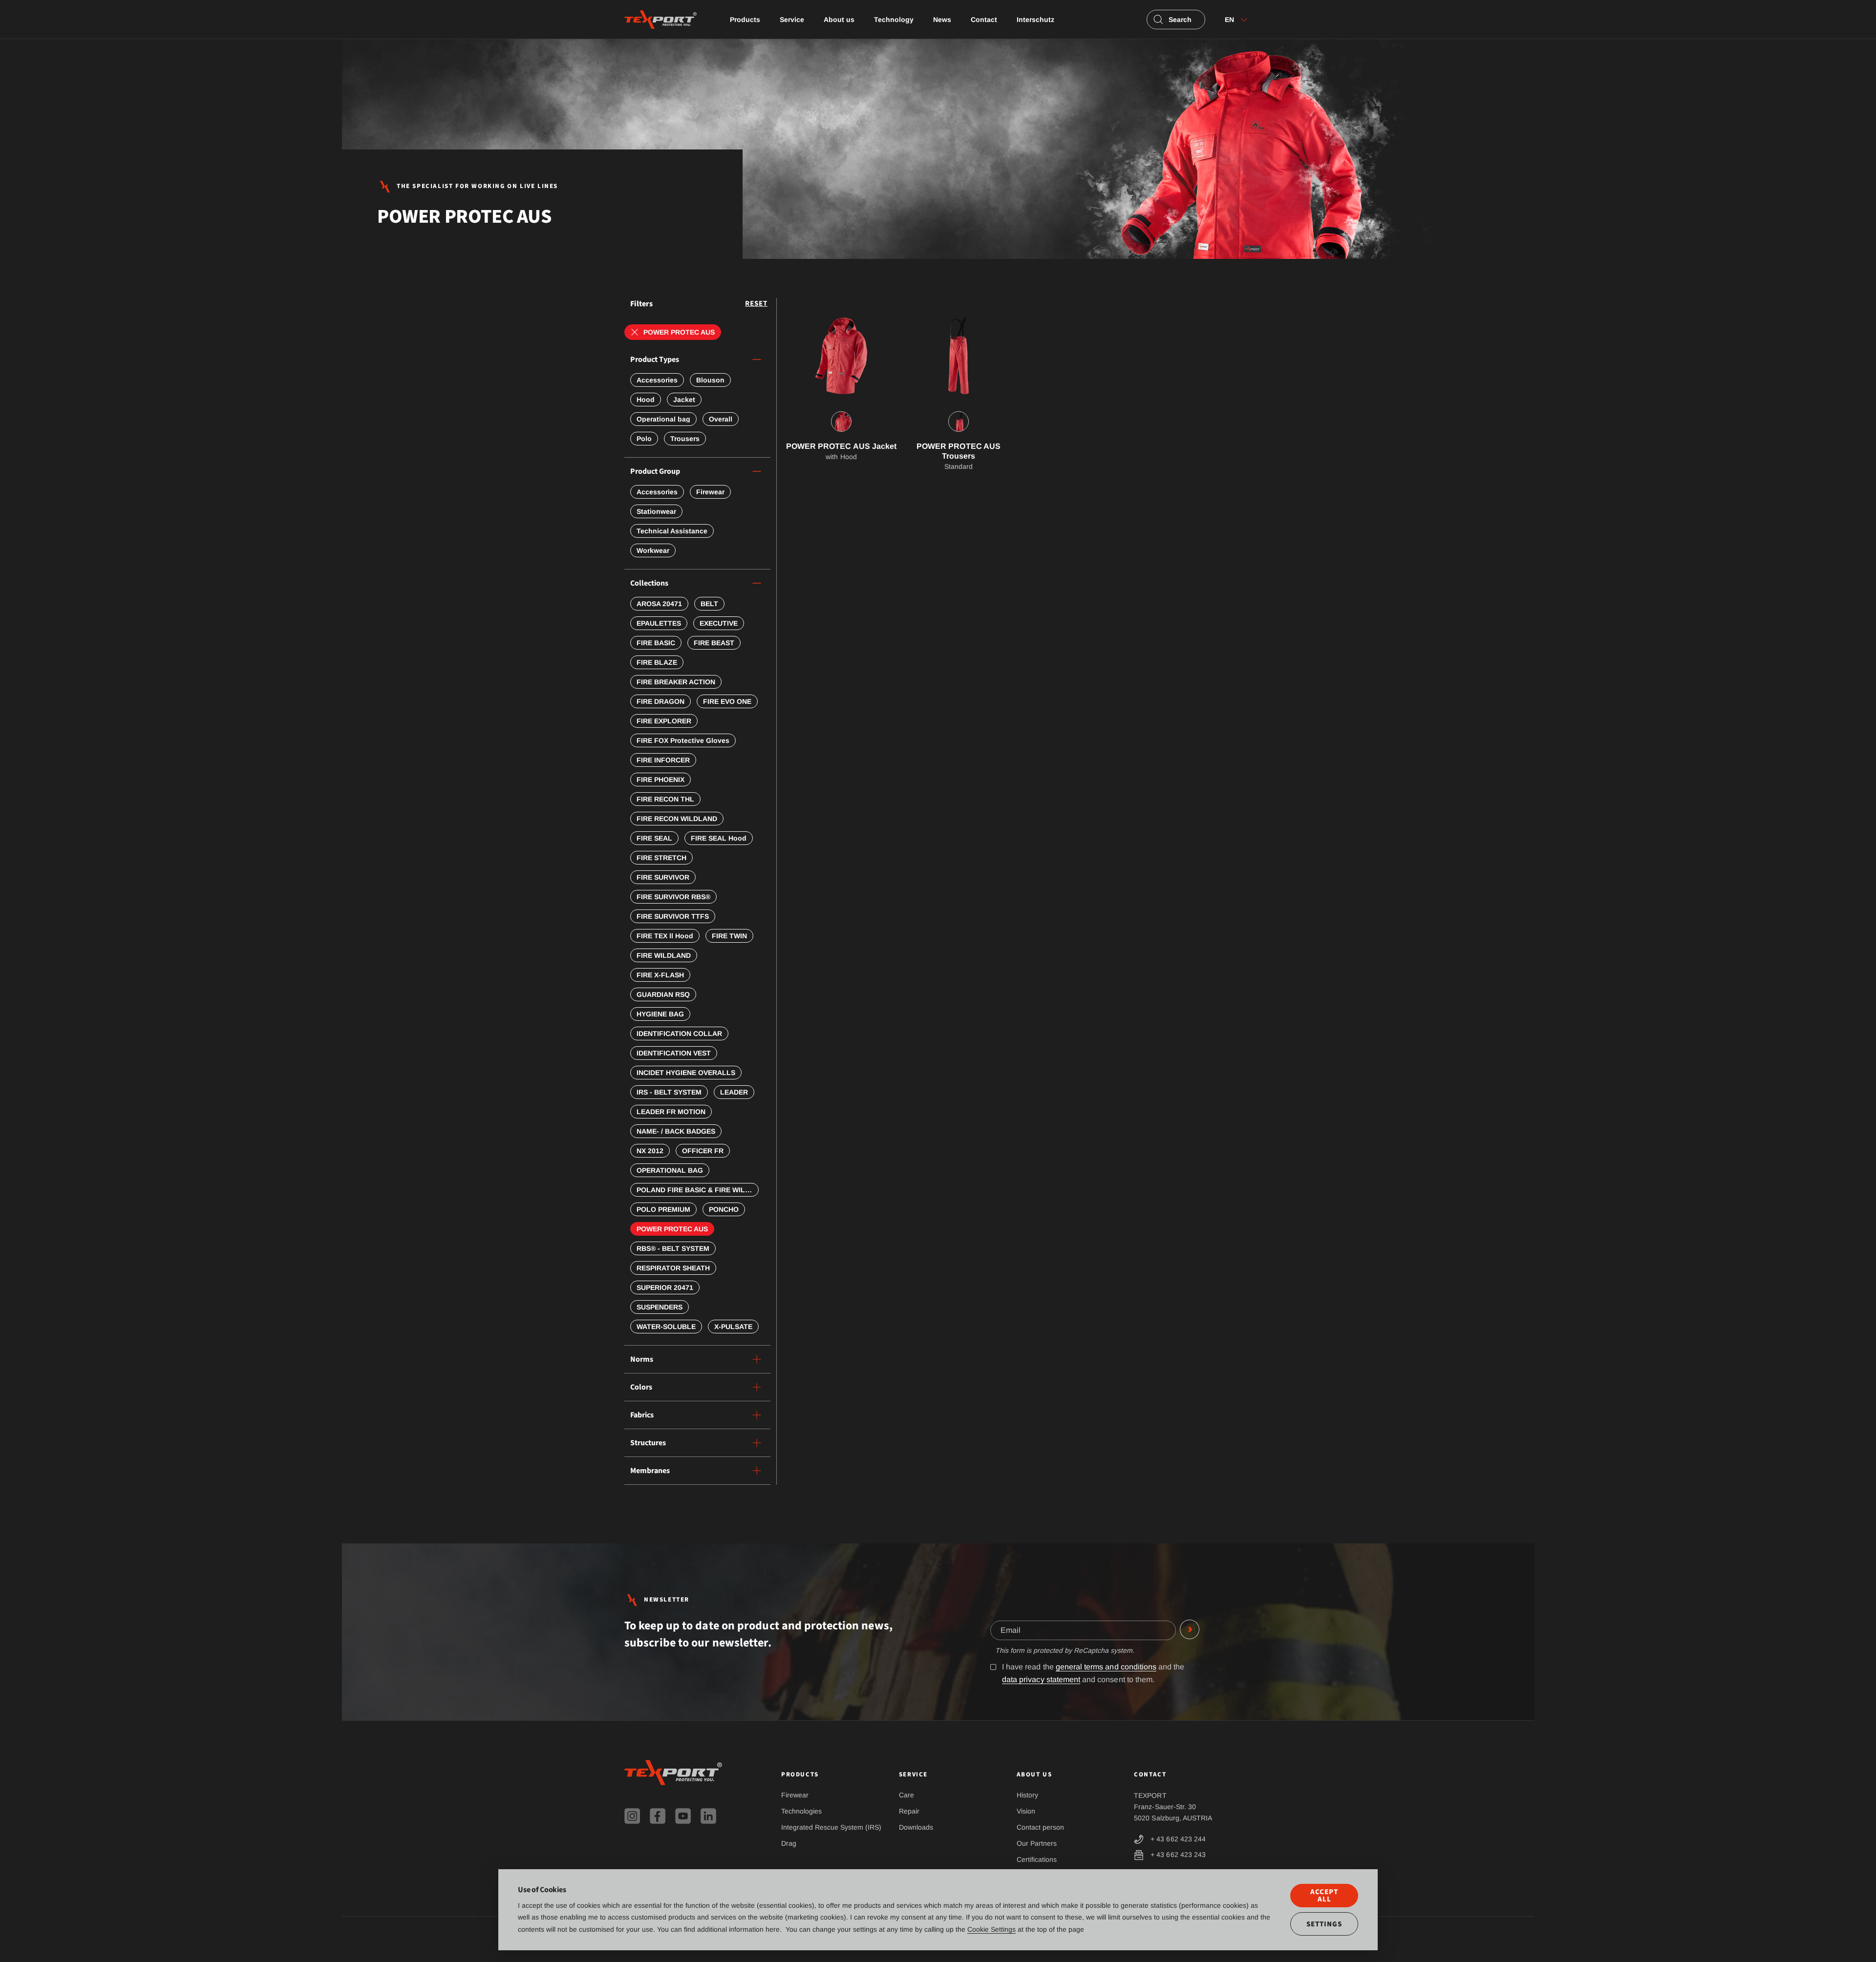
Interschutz (1035, 20)
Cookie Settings (991, 1929)
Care (906, 1795)
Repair (909, 1811)
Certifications (1037, 1859)
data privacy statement (1041, 1679)
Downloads (916, 1827)
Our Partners (1037, 1843)
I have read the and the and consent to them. (1093, 1673)
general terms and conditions (1106, 1667)
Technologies (801, 1811)
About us (839, 20)
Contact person (1040, 1827)
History (1027, 1795)
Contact (984, 20)
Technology (894, 20)
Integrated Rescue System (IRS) (831, 1827)
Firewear (795, 1795)
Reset (756, 304)
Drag (789, 1843)
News (942, 20)
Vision (1026, 1811)
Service (792, 20)
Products (745, 20)
